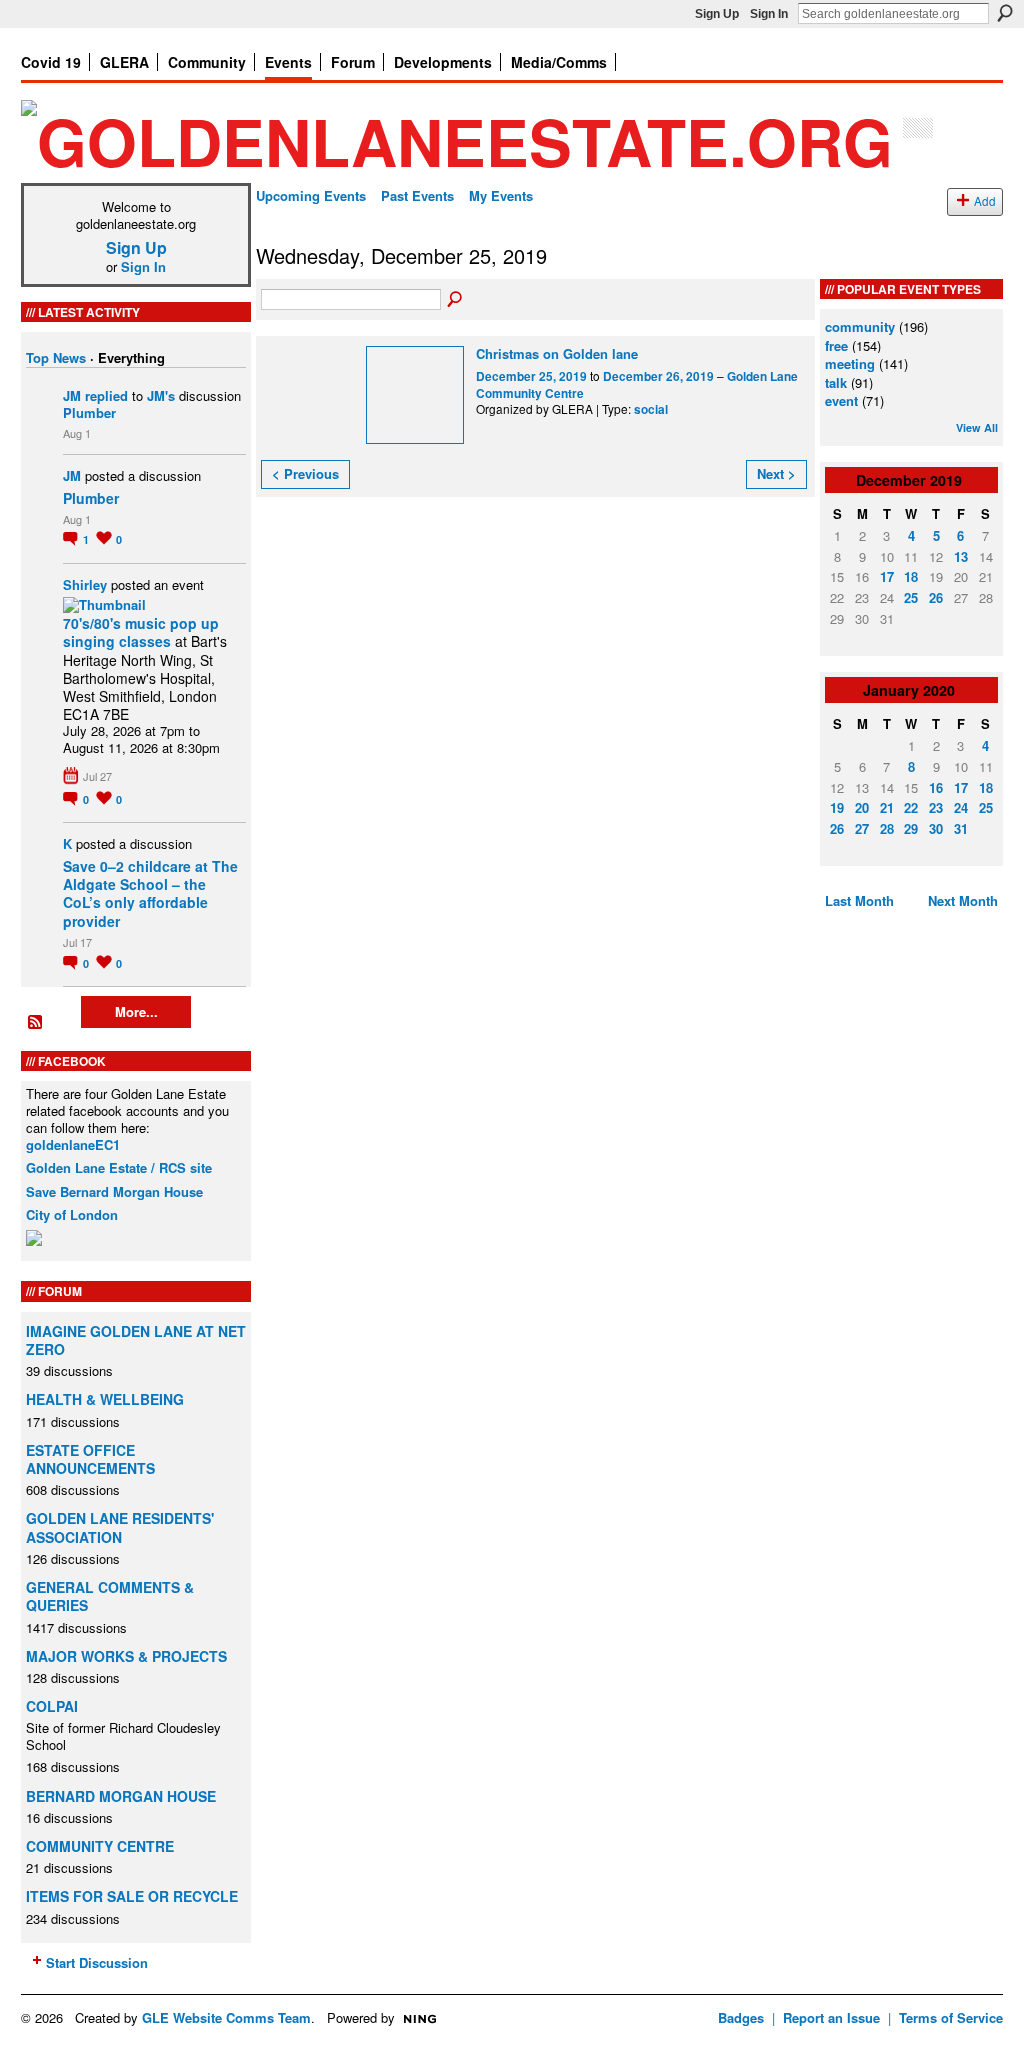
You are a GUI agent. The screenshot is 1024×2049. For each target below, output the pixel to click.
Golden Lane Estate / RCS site (119, 1167)
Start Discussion (97, 1962)
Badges (741, 2017)
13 (961, 556)
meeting (850, 363)
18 (911, 576)
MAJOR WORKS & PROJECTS (126, 1656)
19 (837, 807)
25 (911, 597)
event (841, 400)
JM (72, 395)
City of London (72, 1214)
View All (977, 427)
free (836, 345)
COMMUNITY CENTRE (100, 1846)
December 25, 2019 (531, 376)
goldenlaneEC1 (73, 1144)
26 (936, 597)
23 (936, 807)
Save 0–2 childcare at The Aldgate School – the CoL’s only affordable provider (150, 893)
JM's (161, 395)
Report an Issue (831, 2017)
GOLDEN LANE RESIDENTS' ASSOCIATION (120, 1527)
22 (911, 807)
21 (887, 807)
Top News (56, 357)
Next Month (963, 900)
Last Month (859, 900)
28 (887, 828)
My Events (501, 195)
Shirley (85, 584)
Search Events (456, 300)
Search (1005, 13)
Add (985, 201)
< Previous (305, 473)
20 (862, 807)
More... (136, 1011)
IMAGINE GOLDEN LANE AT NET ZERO (136, 1340)
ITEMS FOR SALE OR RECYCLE (132, 1896)
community (860, 326)
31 (961, 828)
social (651, 409)
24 (961, 807)
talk (836, 382)
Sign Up (717, 14)
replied (106, 395)
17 (887, 576)
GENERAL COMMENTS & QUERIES (110, 1596)
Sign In (769, 14)
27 (862, 828)
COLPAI (52, 1706)
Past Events (417, 195)
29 (911, 828)
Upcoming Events (311, 195)
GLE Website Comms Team (226, 2017)
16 (936, 787)
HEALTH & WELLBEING (105, 1399)
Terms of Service (951, 2017)
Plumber (89, 412)
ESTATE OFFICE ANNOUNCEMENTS (90, 1459)
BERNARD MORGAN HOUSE (121, 1796)
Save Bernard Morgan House (114, 1191)
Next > (776, 473)
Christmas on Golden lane (557, 353)
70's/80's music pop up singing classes (141, 632)
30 (936, 828)
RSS (36, 1023)
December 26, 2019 (658, 376)
